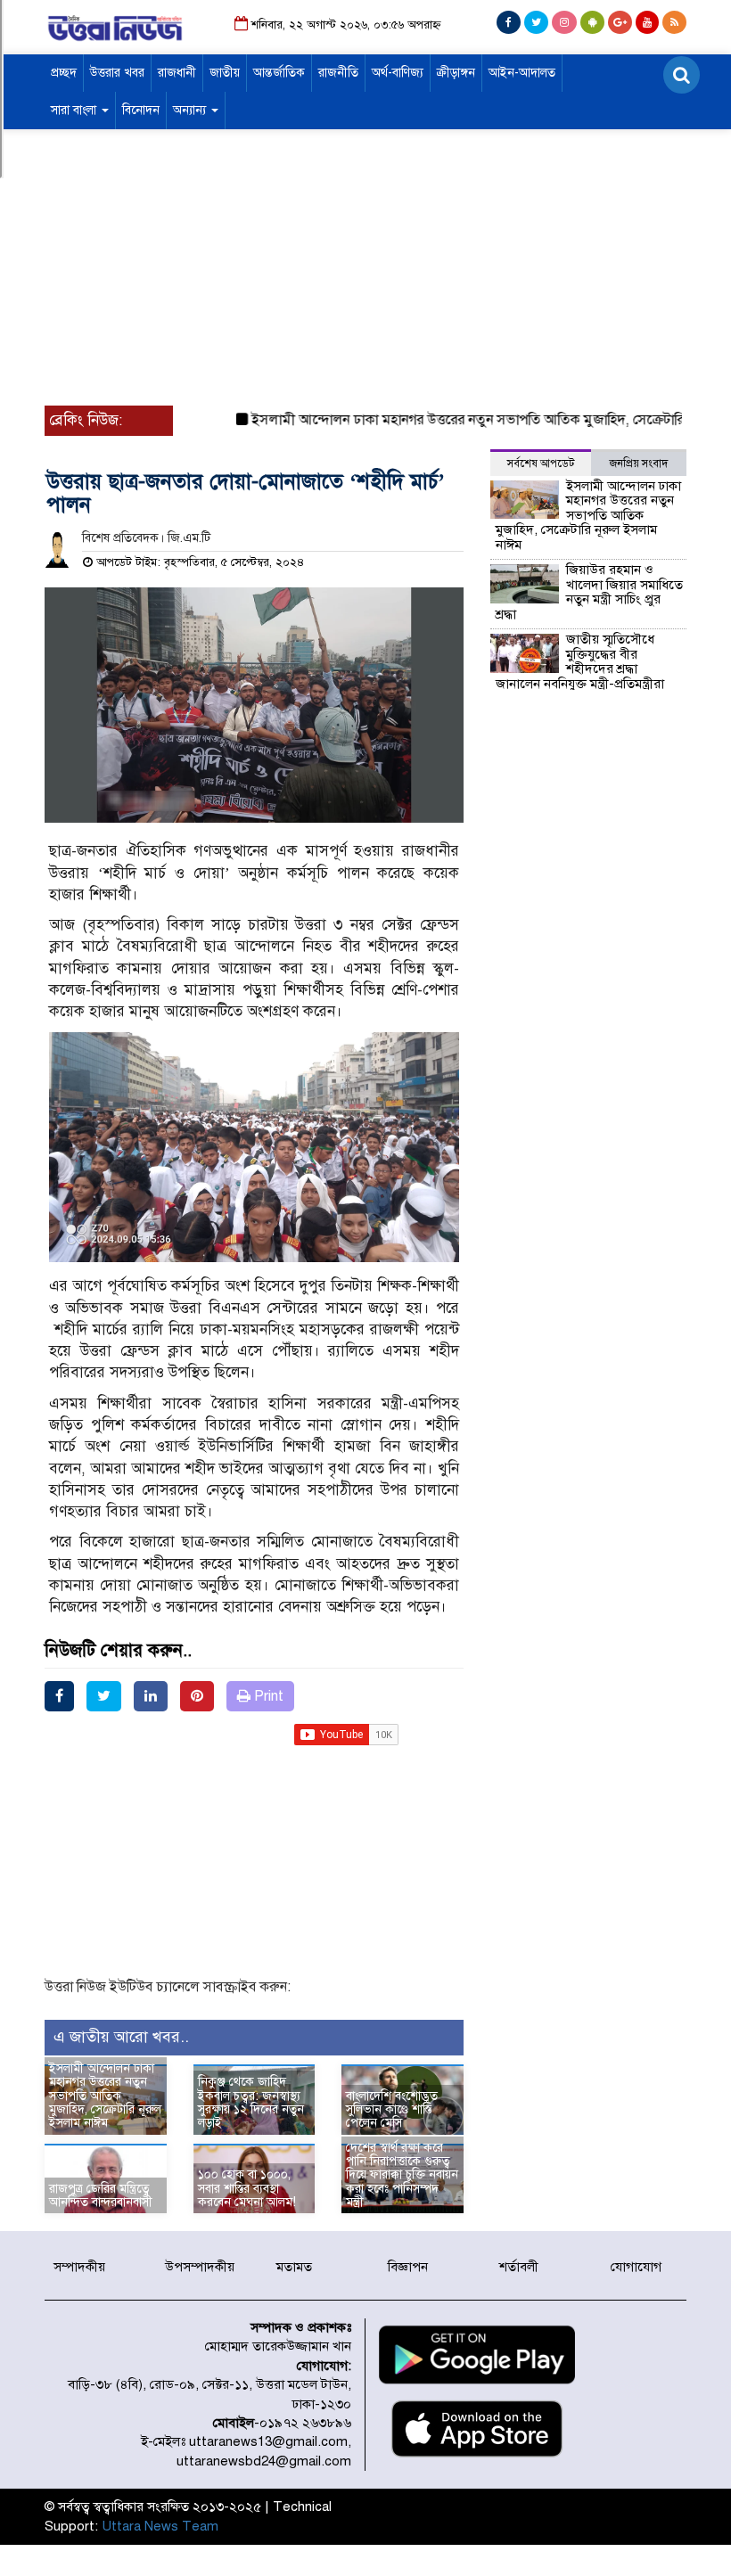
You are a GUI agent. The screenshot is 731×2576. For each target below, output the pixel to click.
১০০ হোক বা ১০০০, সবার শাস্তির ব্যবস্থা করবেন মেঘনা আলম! (247, 2188)
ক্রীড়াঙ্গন (456, 73)
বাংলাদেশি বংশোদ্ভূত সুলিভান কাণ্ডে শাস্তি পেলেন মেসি (392, 2110)
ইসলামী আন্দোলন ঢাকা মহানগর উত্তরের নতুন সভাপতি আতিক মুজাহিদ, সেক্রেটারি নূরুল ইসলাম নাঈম (105, 2096)
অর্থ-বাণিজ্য (398, 73)
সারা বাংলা (75, 110)
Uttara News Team (160, 2526)
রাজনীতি (338, 73)
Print (267, 1696)
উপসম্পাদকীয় (200, 2267)
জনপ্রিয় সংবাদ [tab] (639, 464)
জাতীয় (225, 73)
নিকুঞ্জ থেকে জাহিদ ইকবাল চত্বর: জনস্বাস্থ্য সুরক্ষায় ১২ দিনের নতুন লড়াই (251, 2102)
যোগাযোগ (636, 2267)
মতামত (294, 2267)
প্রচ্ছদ (64, 73)
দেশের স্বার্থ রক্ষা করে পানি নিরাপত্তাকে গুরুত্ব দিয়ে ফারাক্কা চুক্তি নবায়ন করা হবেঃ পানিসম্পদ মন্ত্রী (402, 2175)
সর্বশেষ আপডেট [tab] (541, 464)
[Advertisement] (365, 272)
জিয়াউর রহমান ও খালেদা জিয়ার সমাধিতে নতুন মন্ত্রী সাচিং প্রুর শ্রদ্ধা (589, 592)
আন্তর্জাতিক (279, 73)
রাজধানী (177, 73)
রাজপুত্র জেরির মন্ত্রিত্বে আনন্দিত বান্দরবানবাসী (101, 2195)
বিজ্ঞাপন (408, 2267)
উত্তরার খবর (117, 73)
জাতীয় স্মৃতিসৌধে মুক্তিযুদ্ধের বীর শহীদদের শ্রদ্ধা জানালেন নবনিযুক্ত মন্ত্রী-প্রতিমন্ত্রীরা (580, 661)
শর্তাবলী (519, 2267)
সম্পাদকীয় (79, 2267)
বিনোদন (141, 110)
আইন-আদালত (522, 73)
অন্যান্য (191, 110)
